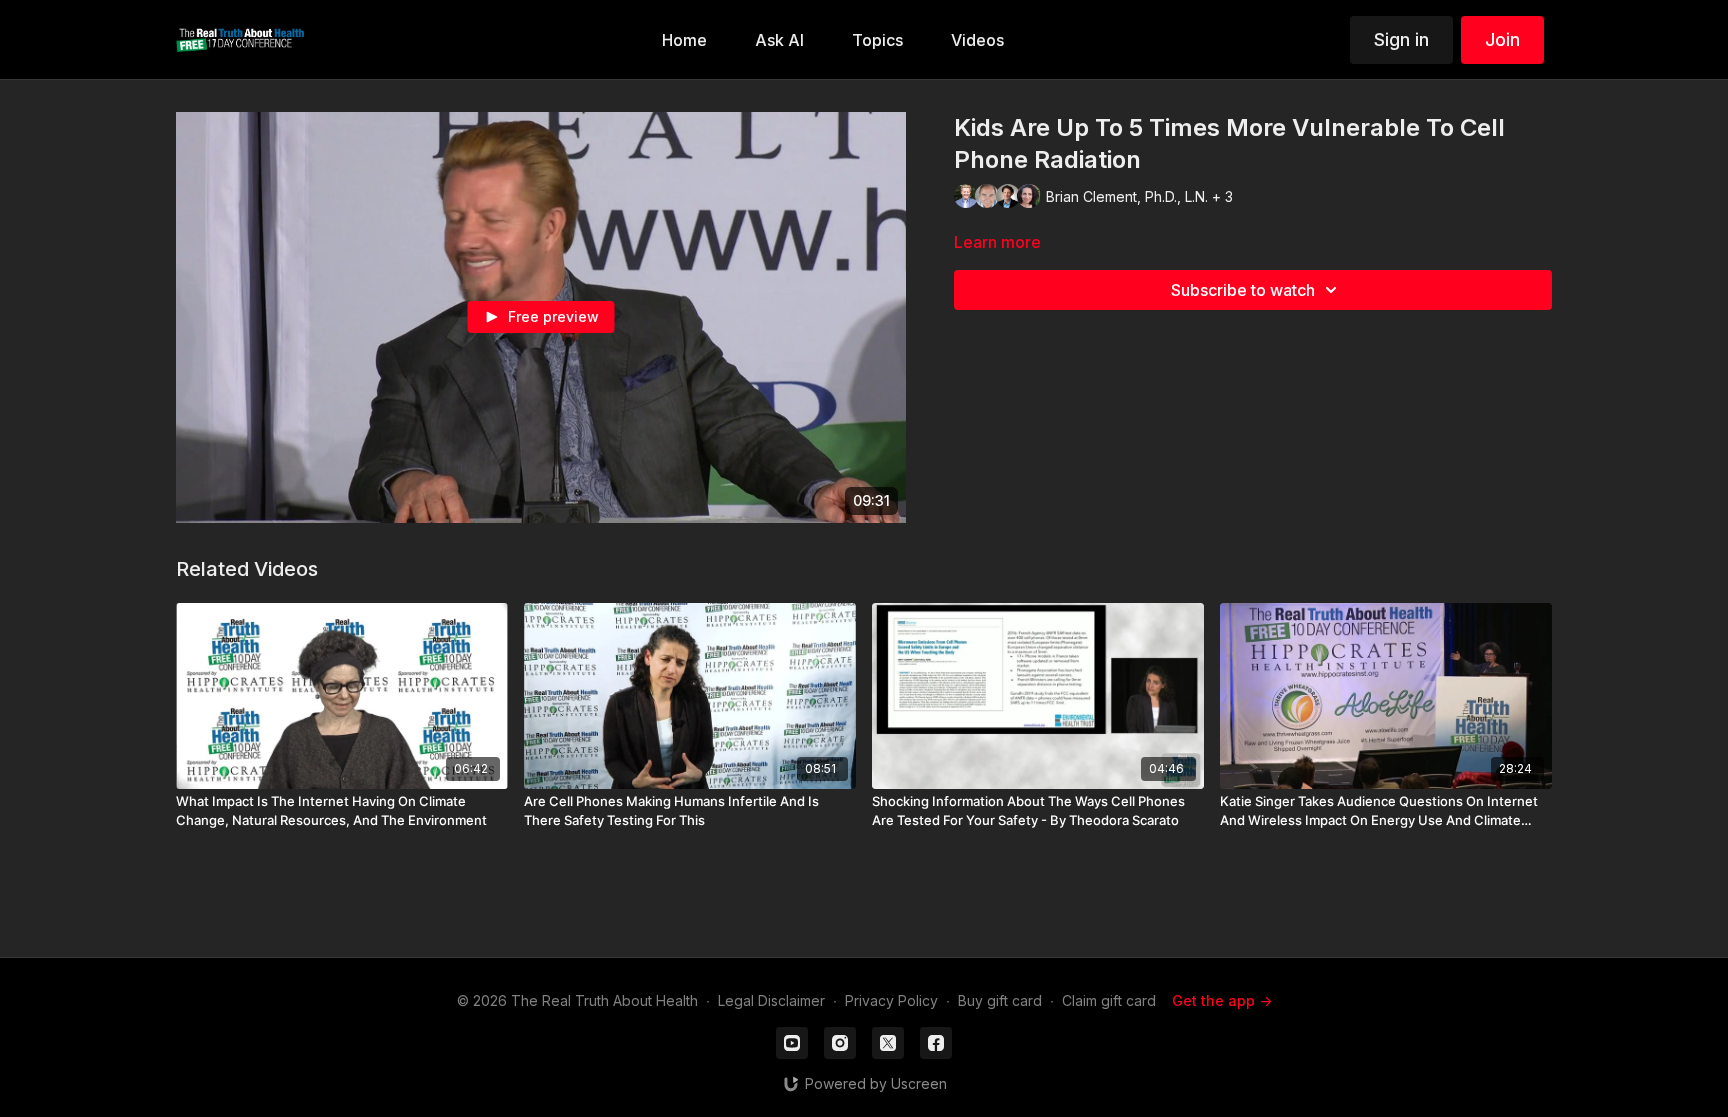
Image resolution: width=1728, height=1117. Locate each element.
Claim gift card (1109, 1000)
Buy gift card (1000, 1000)
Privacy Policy (891, 1000)
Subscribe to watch (1243, 290)
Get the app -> (1222, 1000)
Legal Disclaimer (771, 1000)
